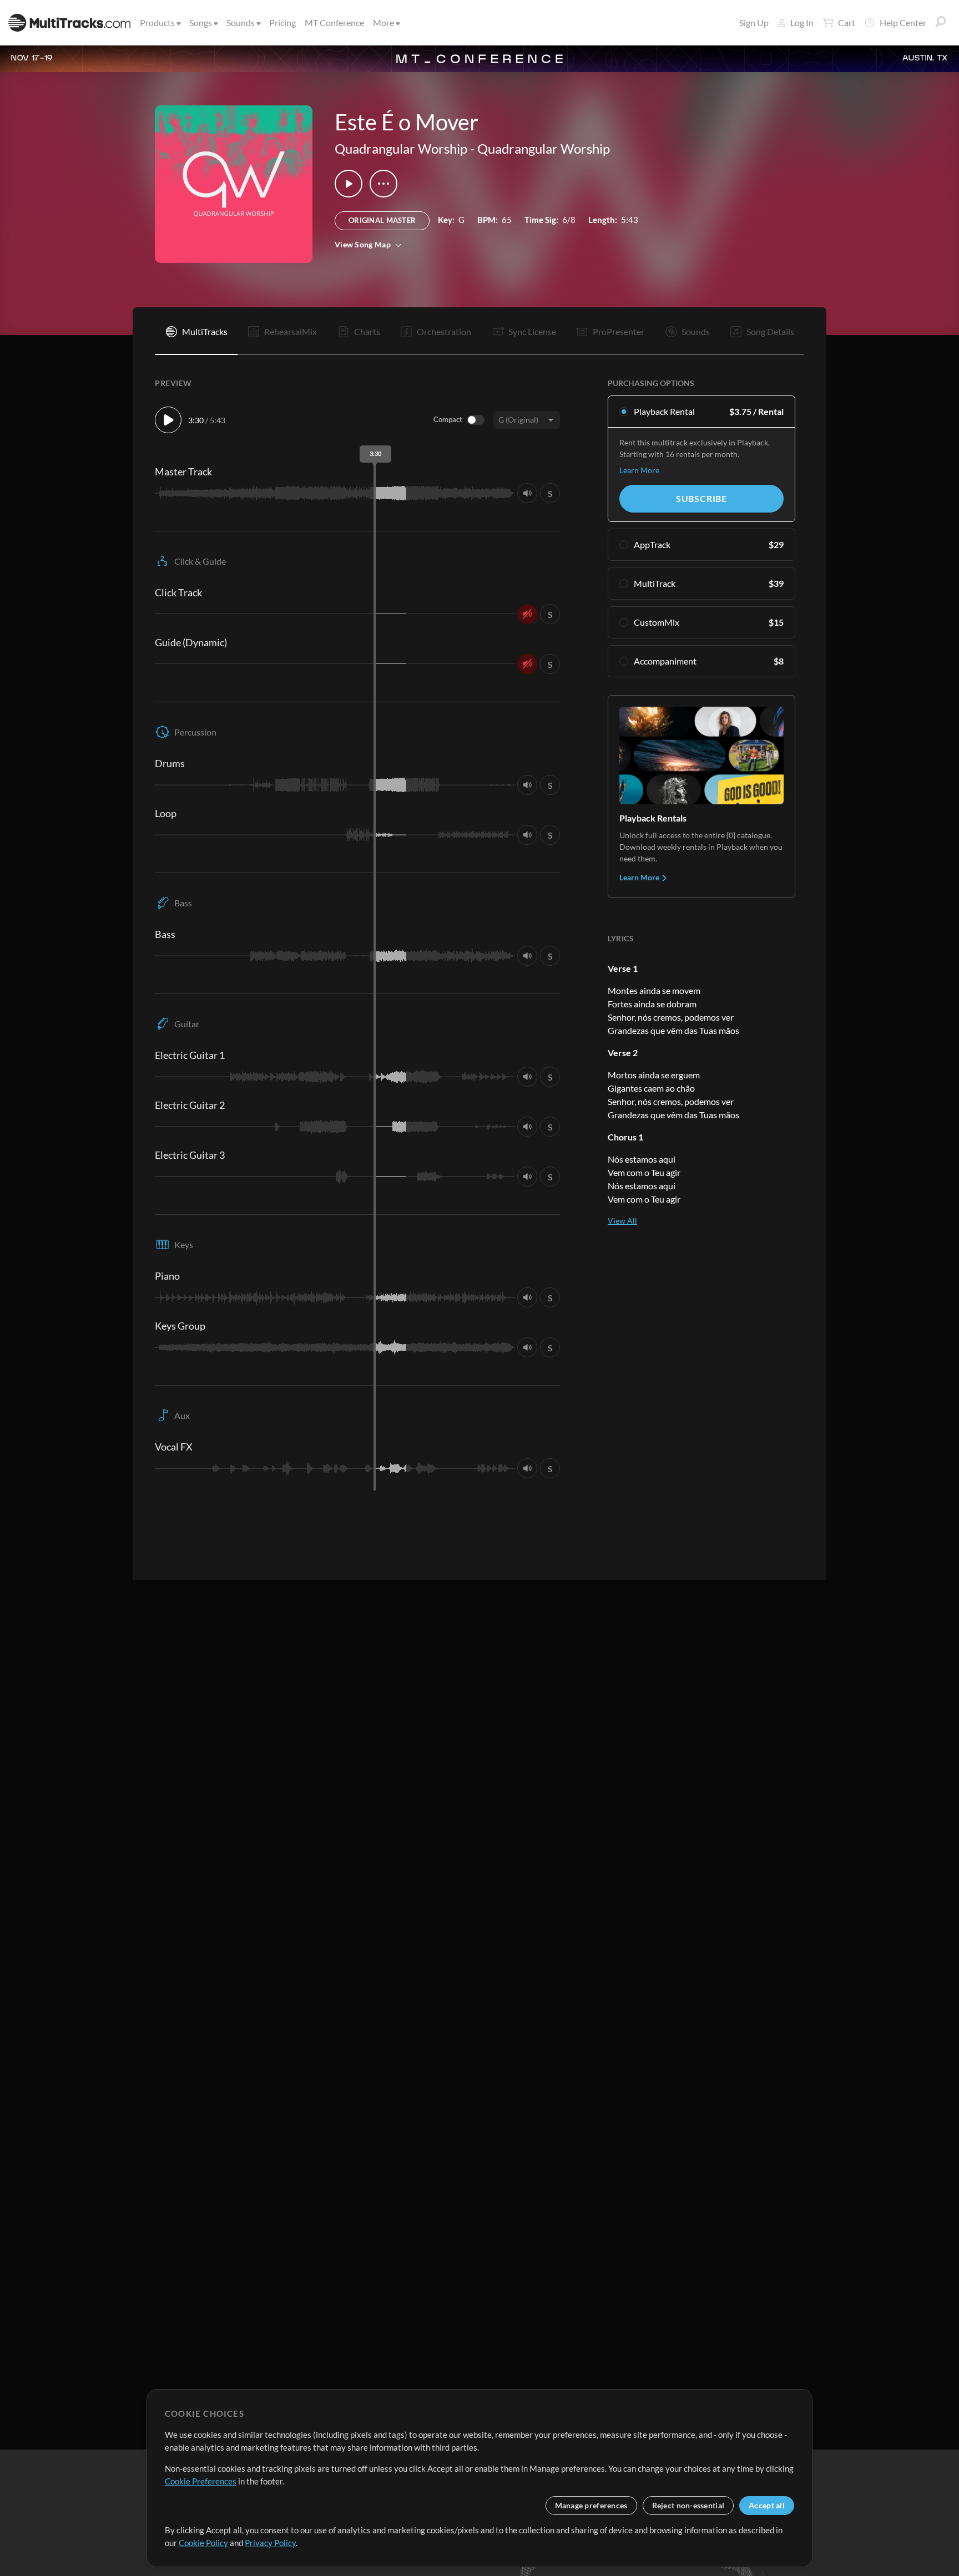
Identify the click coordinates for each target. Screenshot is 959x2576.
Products (157, 22)
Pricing (282, 22)
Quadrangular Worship (401, 148)
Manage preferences (591, 2505)
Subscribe (701, 498)
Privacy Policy (270, 2543)
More (383, 22)
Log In (802, 22)
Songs (201, 22)
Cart (847, 22)
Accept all (767, 2505)
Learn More (639, 470)
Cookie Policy (203, 2543)
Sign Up (754, 22)
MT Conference (334, 22)
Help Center (903, 22)
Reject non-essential (688, 2505)
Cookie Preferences (201, 2481)
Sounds (241, 22)
